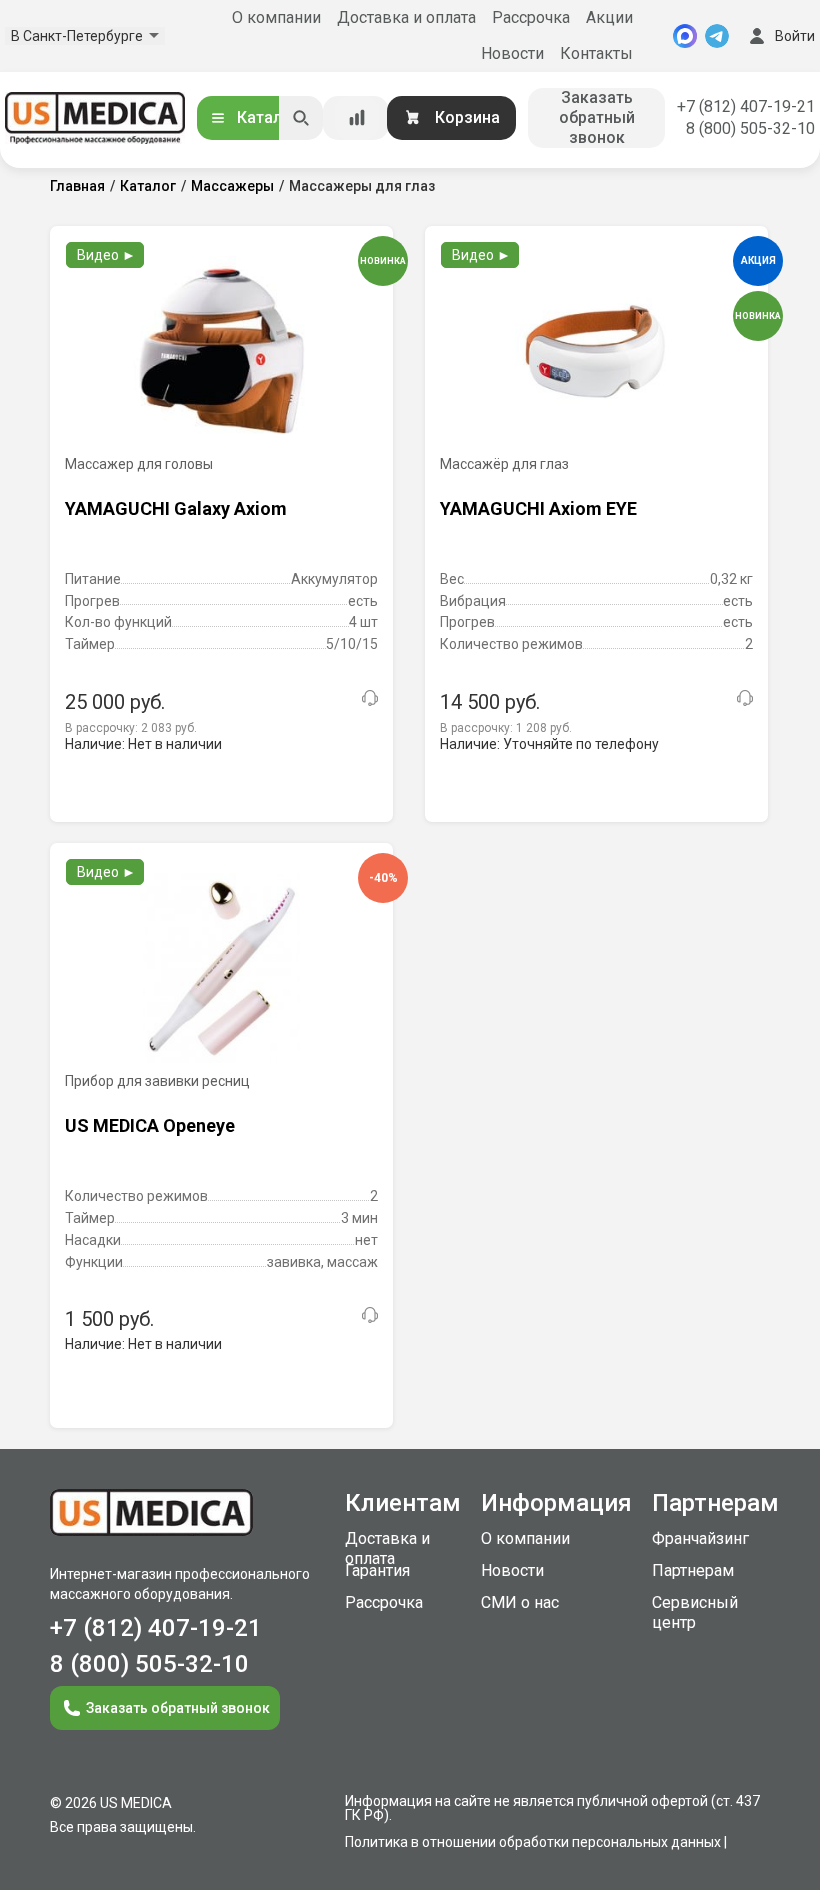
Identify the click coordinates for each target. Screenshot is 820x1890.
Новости (512, 53)
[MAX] (685, 36)
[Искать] (301, 118)
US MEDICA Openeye (150, 1125)
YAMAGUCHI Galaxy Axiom (176, 508)
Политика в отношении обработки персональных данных (533, 1842)
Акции (609, 17)
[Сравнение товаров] (357, 118)
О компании (276, 17)
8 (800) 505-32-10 (750, 128)
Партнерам (693, 1570)
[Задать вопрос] (370, 698)
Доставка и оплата (406, 17)
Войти (795, 36)
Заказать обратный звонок (597, 117)
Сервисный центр (695, 1612)
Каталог (268, 117)
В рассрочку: (131, 728)
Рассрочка (531, 17)
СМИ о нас (520, 1602)
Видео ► (106, 255)
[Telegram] (717, 36)
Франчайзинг (700, 1538)
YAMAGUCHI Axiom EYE (538, 508)
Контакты (596, 53)
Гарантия (377, 1570)
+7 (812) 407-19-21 (746, 106)
